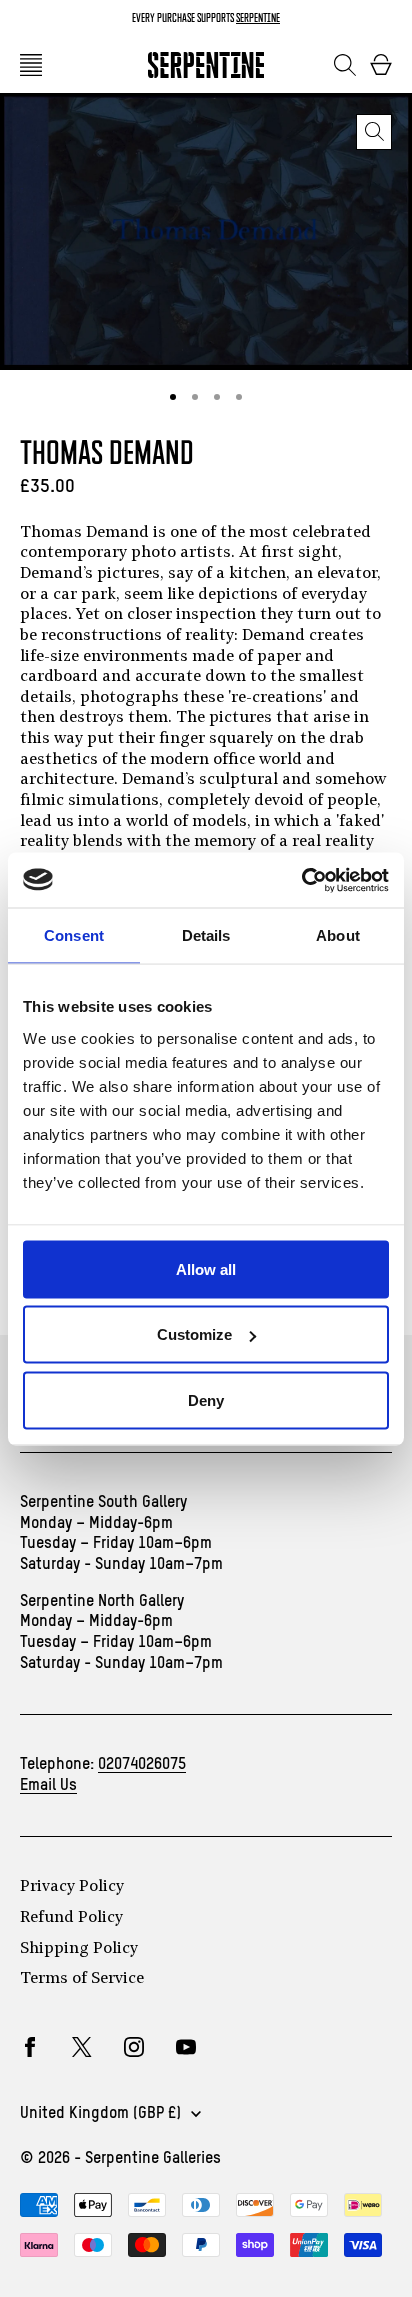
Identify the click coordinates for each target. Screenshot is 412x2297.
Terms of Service (82, 1979)
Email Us (48, 1786)
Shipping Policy (79, 1949)
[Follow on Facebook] (30, 2047)
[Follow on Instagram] (134, 2047)
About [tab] (338, 935)
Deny (206, 1399)
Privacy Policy (72, 1887)
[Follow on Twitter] (82, 2047)
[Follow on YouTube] (186, 2047)
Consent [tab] (74, 935)
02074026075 (142, 1765)
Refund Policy (71, 1918)
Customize (194, 1334)
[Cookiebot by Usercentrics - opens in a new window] (301, 880)
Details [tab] (206, 935)
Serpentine (258, 17)
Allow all (206, 1268)
